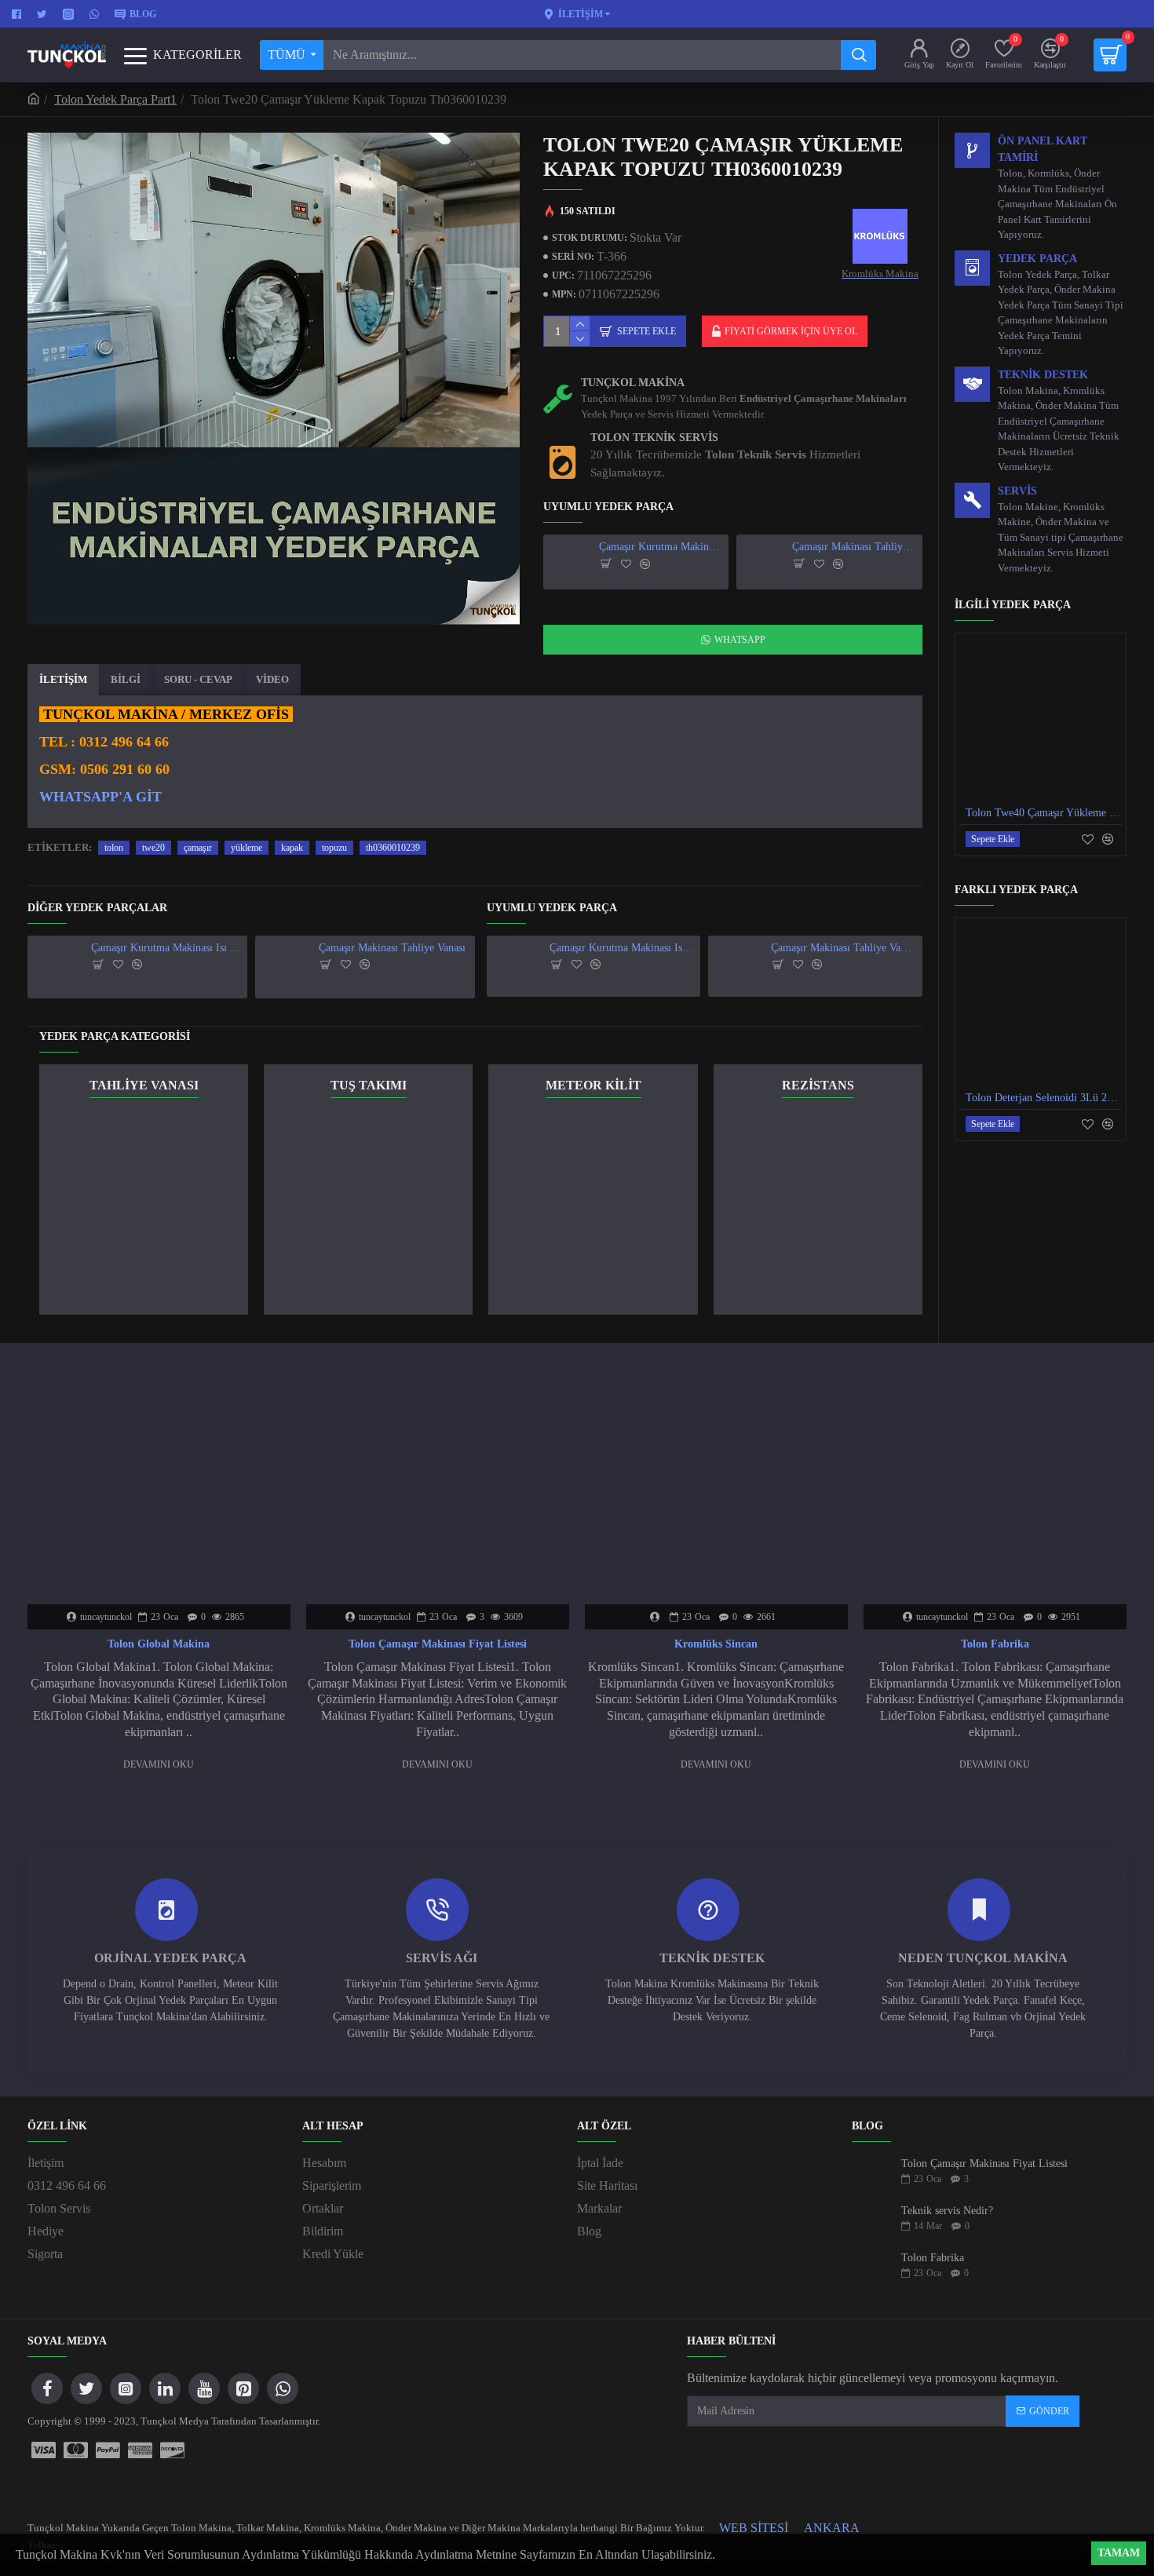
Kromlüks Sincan (716, 1644)
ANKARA (832, 2528)
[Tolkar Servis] (44, 2450)
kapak (292, 848)
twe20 (153, 848)
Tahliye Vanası (144, 1085)
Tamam (1119, 2553)
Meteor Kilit (593, 1085)
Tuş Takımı (369, 1085)
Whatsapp (740, 640)
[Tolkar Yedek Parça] (76, 2450)
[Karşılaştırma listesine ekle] (645, 564)
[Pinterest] (243, 2388)
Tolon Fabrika (995, 1644)
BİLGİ (126, 679)
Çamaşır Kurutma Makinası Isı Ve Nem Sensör (661, 547)
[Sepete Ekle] (607, 564)
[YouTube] (204, 2388)
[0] (1110, 55)
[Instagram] (126, 2388)
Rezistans (818, 1085)
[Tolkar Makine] (172, 2450)
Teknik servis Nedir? (947, 2211)
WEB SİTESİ (754, 2528)
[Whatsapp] (283, 2388)
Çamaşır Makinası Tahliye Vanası (855, 547)
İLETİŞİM (63, 679)
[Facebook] (47, 2388)
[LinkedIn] (165, 2388)
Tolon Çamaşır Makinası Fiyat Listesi (438, 1644)
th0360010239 (393, 848)
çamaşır (198, 848)
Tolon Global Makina (159, 1644)
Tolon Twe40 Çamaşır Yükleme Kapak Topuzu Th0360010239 (1044, 813)
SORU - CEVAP (198, 679)
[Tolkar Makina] (108, 2450)
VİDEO (272, 679)
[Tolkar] (140, 2450)
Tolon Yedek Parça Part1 (115, 99)
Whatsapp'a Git (100, 797)
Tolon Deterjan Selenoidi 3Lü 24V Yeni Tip (1044, 1098)
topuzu (334, 848)
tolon (114, 848)
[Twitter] (86, 2388)
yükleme (247, 848)
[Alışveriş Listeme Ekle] (626, 564)
